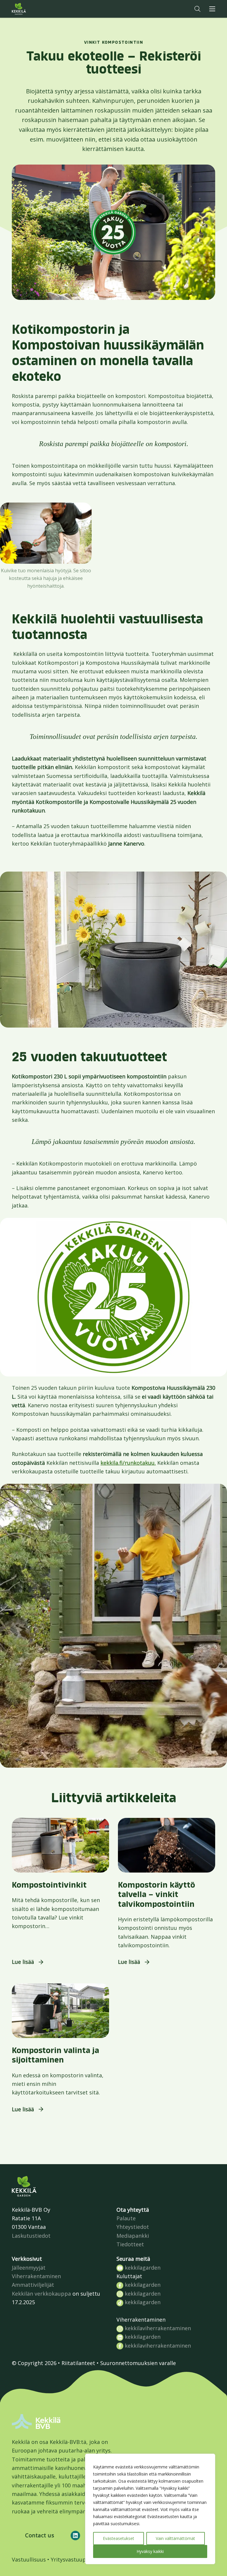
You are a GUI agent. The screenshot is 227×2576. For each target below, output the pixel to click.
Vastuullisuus (29, 2559)
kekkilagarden (142, 2268)
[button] (197, 9)
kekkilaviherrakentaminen (157, 2328)
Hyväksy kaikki (150, 2551)
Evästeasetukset (119, 2538)
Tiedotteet (130, 2244)
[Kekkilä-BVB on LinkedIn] (75, 2536)
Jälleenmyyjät (29, 2268)
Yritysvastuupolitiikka (79, 2559)
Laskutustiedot (31, 2236)
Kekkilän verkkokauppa (41, 2294)
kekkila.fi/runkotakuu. (128, 1463)
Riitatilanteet (78, 2363)
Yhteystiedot (133, 2227)
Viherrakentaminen (36, 2276)
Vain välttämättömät (175, 2538)
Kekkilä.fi (31, 9)
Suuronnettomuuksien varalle (138, 2363)
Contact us (40, 2535)
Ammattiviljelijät (33, 2285)
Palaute (126, 2218)
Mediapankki (133, 2236)
